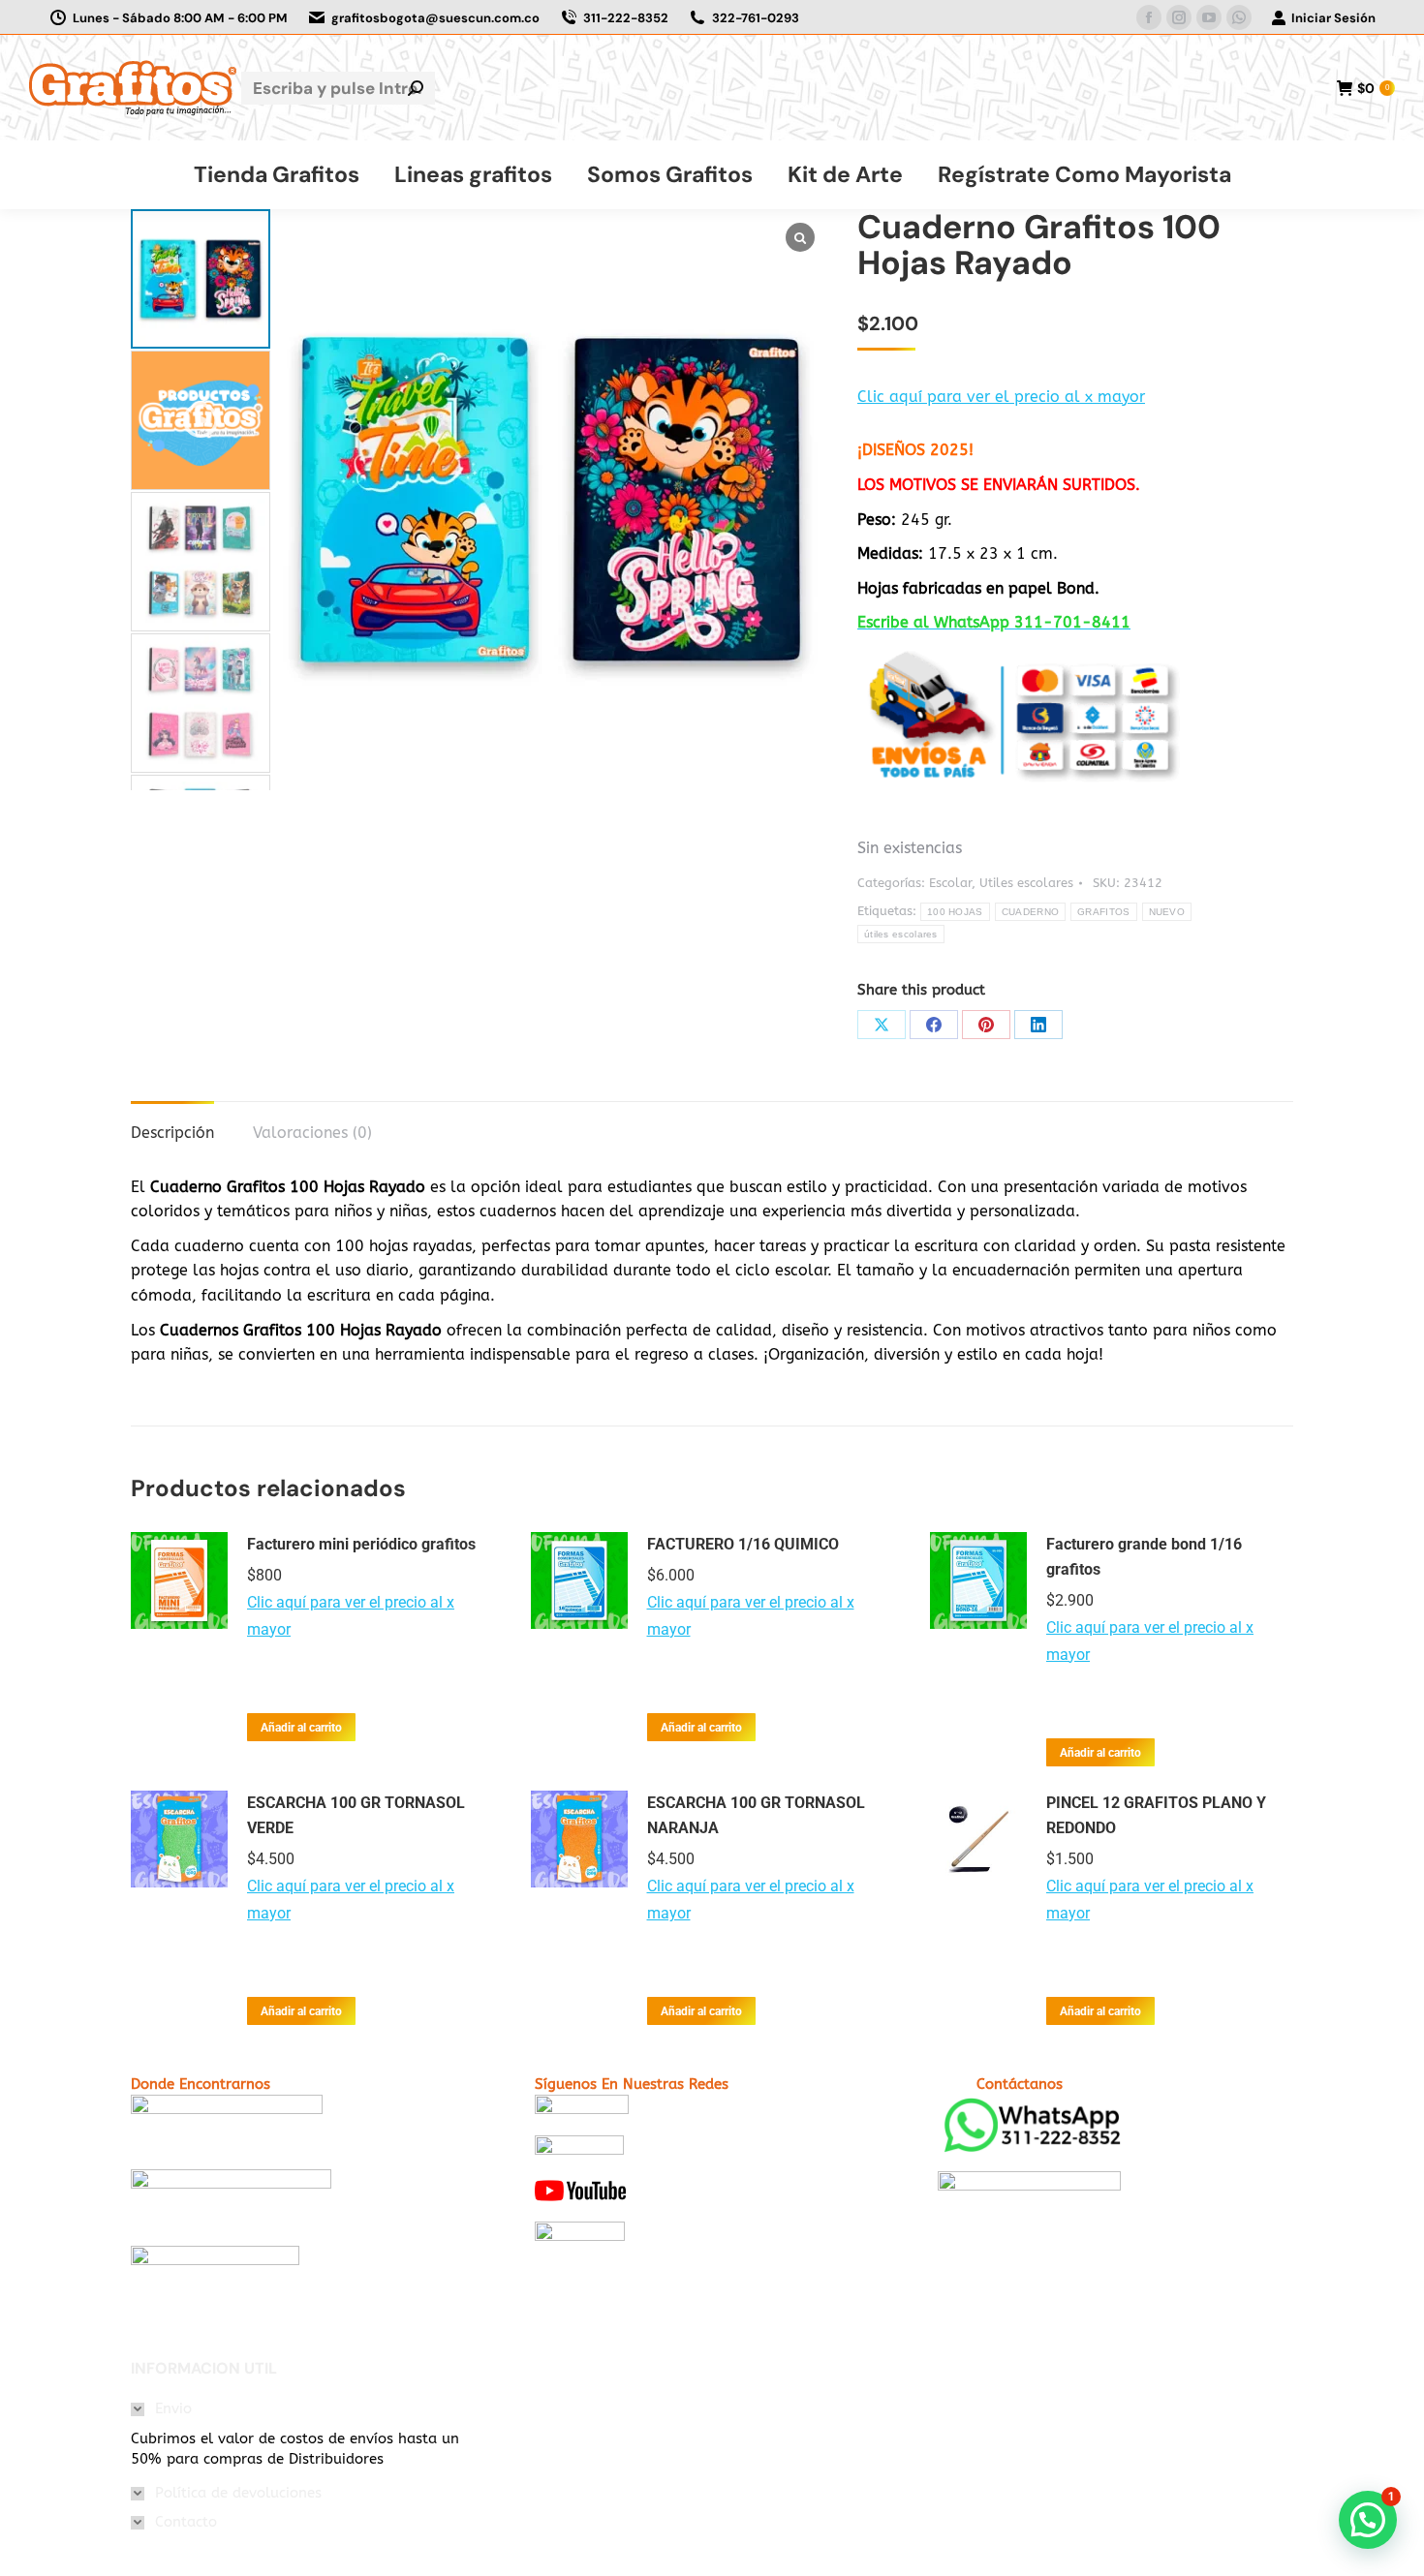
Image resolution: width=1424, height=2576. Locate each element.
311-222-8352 (626, 18)
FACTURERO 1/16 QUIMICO (743, 1544)
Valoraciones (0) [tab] (312, 1133)
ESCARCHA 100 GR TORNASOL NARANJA (756, 1815)
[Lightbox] (800, 237)
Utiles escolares (1026, 883)
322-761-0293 (756, 18)
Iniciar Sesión (1333, 18)
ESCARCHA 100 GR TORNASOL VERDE (356, 1815)
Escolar (950, 883)
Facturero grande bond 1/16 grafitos (1144, 1557)
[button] (201, 778)
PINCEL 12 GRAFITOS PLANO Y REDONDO (1156, 1815)
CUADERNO (1030, 912)
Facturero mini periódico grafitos (361, 1544)
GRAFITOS (1103, 912)
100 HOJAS (955, 912)
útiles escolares (901, 934)
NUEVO (1167, 912)
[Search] (416, 88)
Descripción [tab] (172, 1133)
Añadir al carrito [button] (301, 1728)
